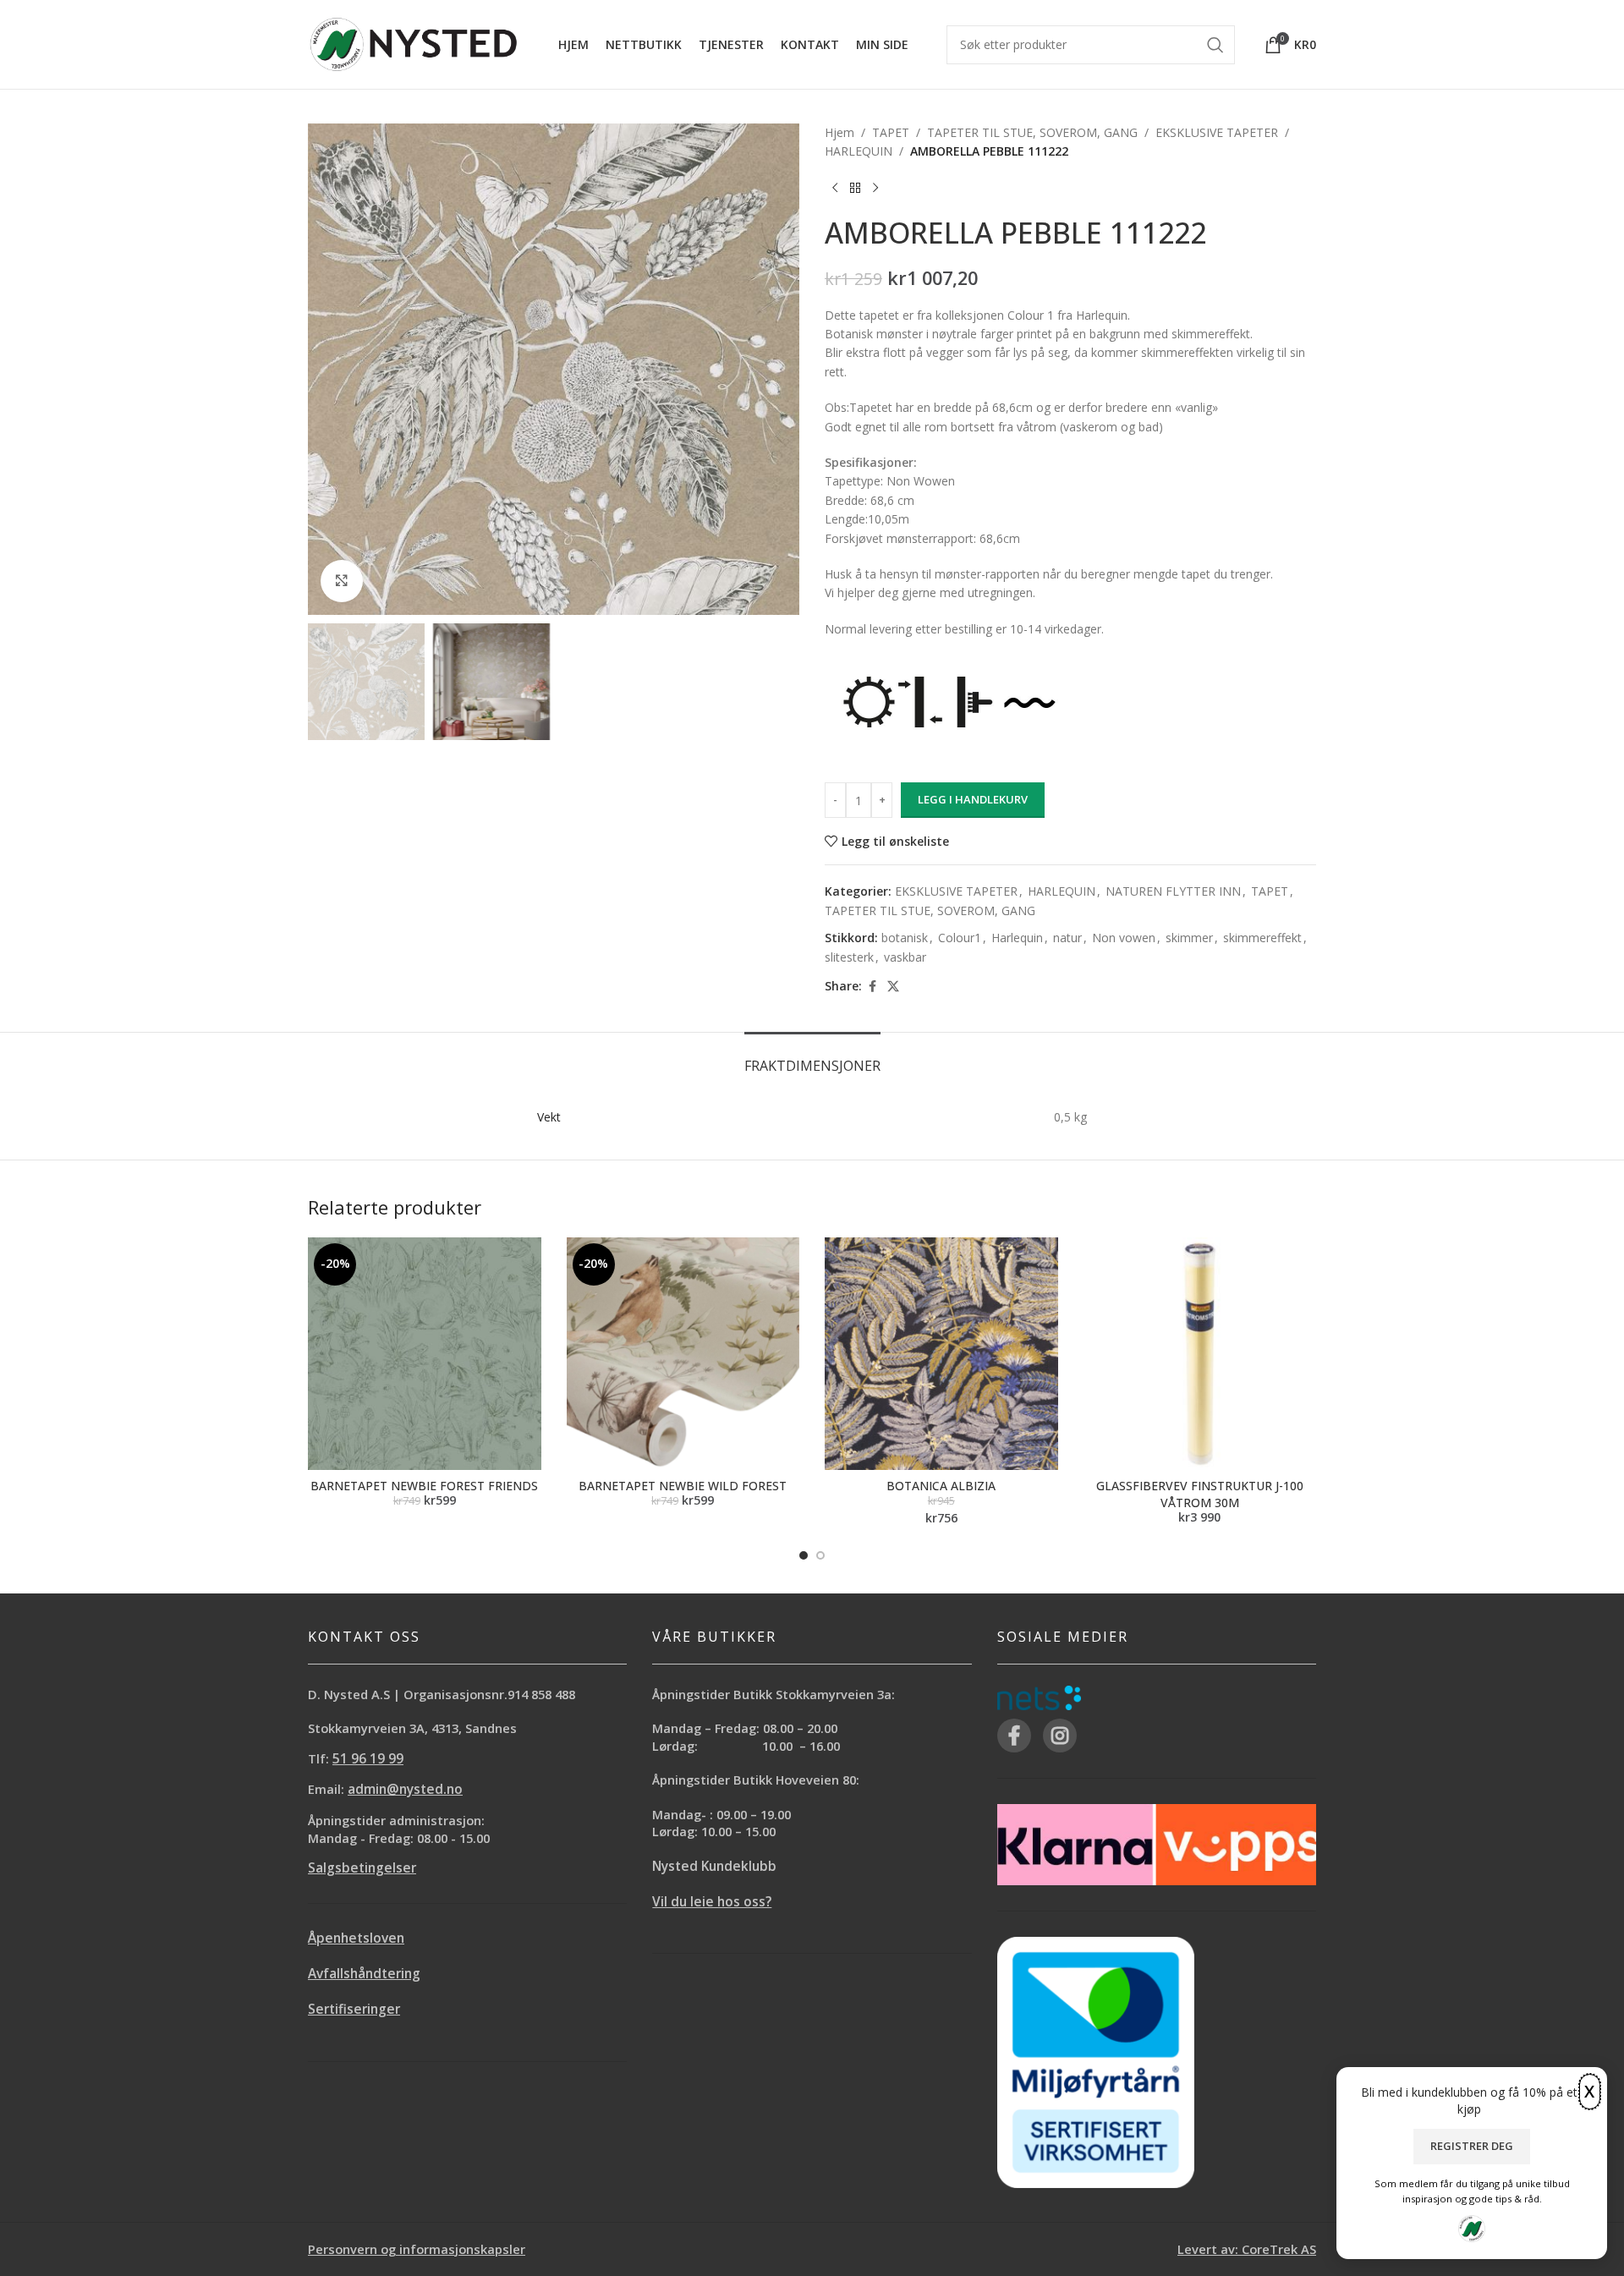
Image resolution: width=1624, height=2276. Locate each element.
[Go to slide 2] (820, 1555)
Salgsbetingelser (362, 1868)
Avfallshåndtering (364, 1974)
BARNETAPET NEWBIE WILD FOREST (683, 1486)
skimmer (1189, 938)
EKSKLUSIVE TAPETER (1217, 132)
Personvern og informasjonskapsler (417, 2249)
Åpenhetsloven (356, 1938)
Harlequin (1017, 938)
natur (1067, 938)
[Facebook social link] (872, 987)
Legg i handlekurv (973, 799)
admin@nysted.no (405, 1789)
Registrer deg (1472, 2146)
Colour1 (960, 938)
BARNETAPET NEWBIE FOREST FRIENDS (424, 1486)
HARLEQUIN (859, 151)
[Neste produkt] (875, 189)
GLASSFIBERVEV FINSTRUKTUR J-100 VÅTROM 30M (1200, 1494)
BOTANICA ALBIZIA (941, 1486)
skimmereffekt (1262, 938)
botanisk (905, 938)
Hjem (839, 132)
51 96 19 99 (368, 1759)
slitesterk (849, 957)
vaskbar (905, 957)
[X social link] (893, 987)
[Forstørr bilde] (342, 581)
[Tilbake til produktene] (855, 189)
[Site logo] (414, 43)
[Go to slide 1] (804, 1555)
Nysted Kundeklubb (714, 1866)
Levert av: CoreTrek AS (1247, 2249)
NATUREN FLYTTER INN (1173, 891)
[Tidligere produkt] (835, 189)
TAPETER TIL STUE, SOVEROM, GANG (1032, 132)
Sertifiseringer (354, 2009)
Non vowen (1124, 938)
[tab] (812, 1058)
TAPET (891, 132)
